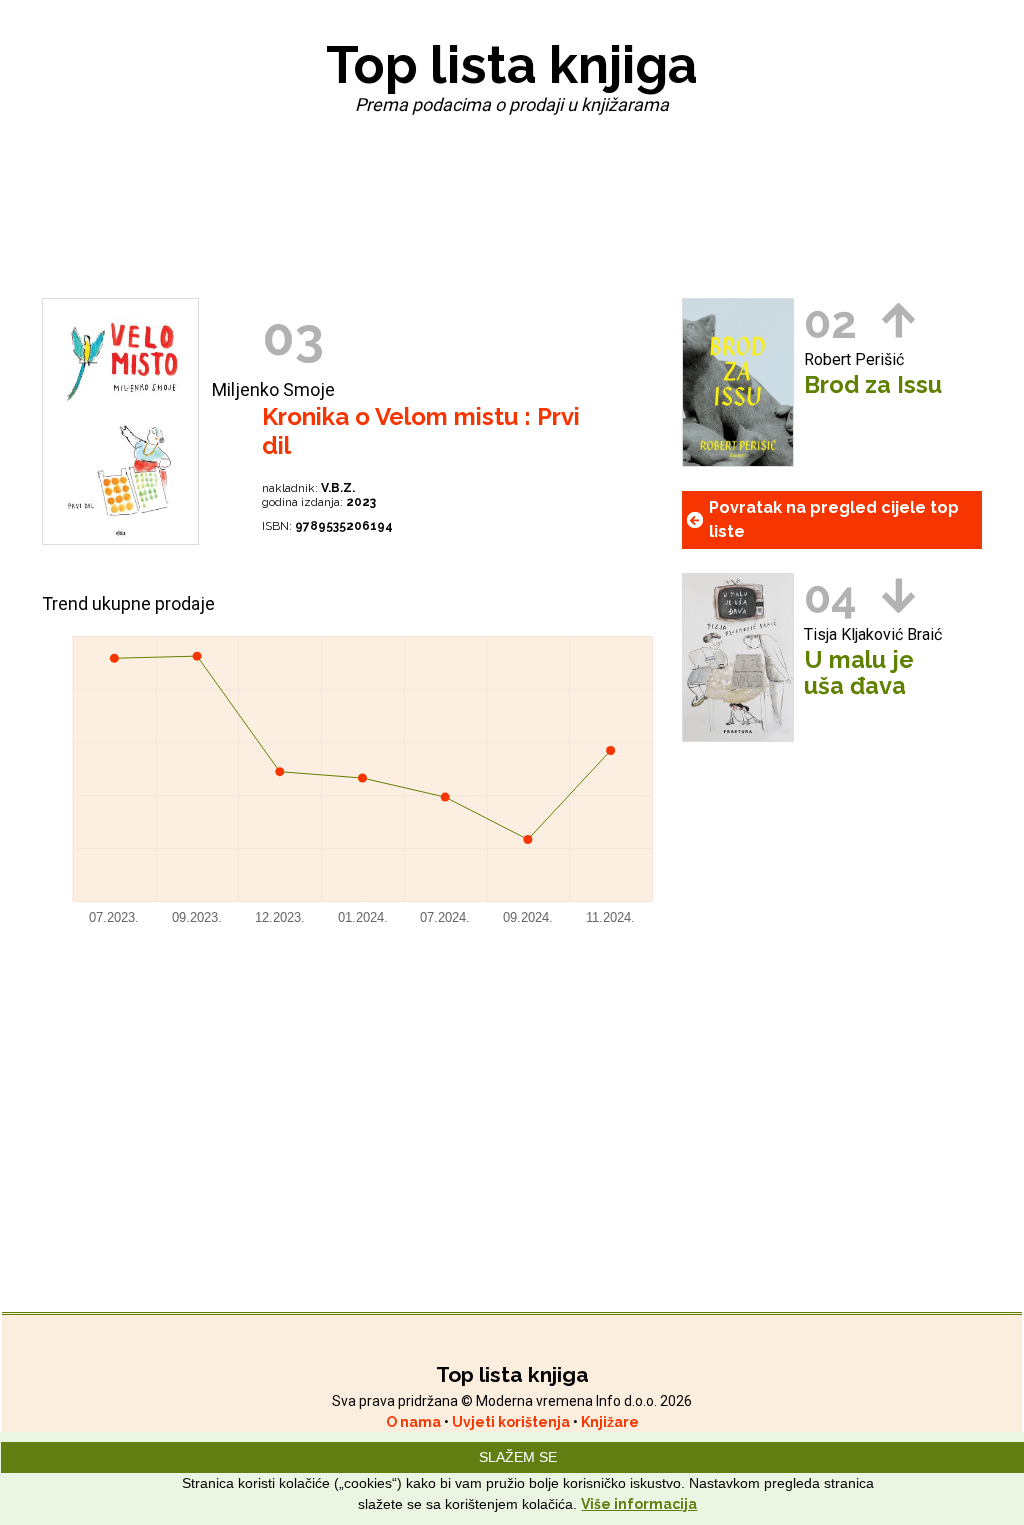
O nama (415, 1422)
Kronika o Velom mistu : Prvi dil (421, 431)
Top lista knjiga (512, 64)
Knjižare (610, 1422)
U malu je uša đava (859, 673)
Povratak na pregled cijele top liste (834, 519)
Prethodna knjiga (898, 320)
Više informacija (639, 1504)
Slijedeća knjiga (898, 595)
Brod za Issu (873, 385)
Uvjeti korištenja (512, 1422)
